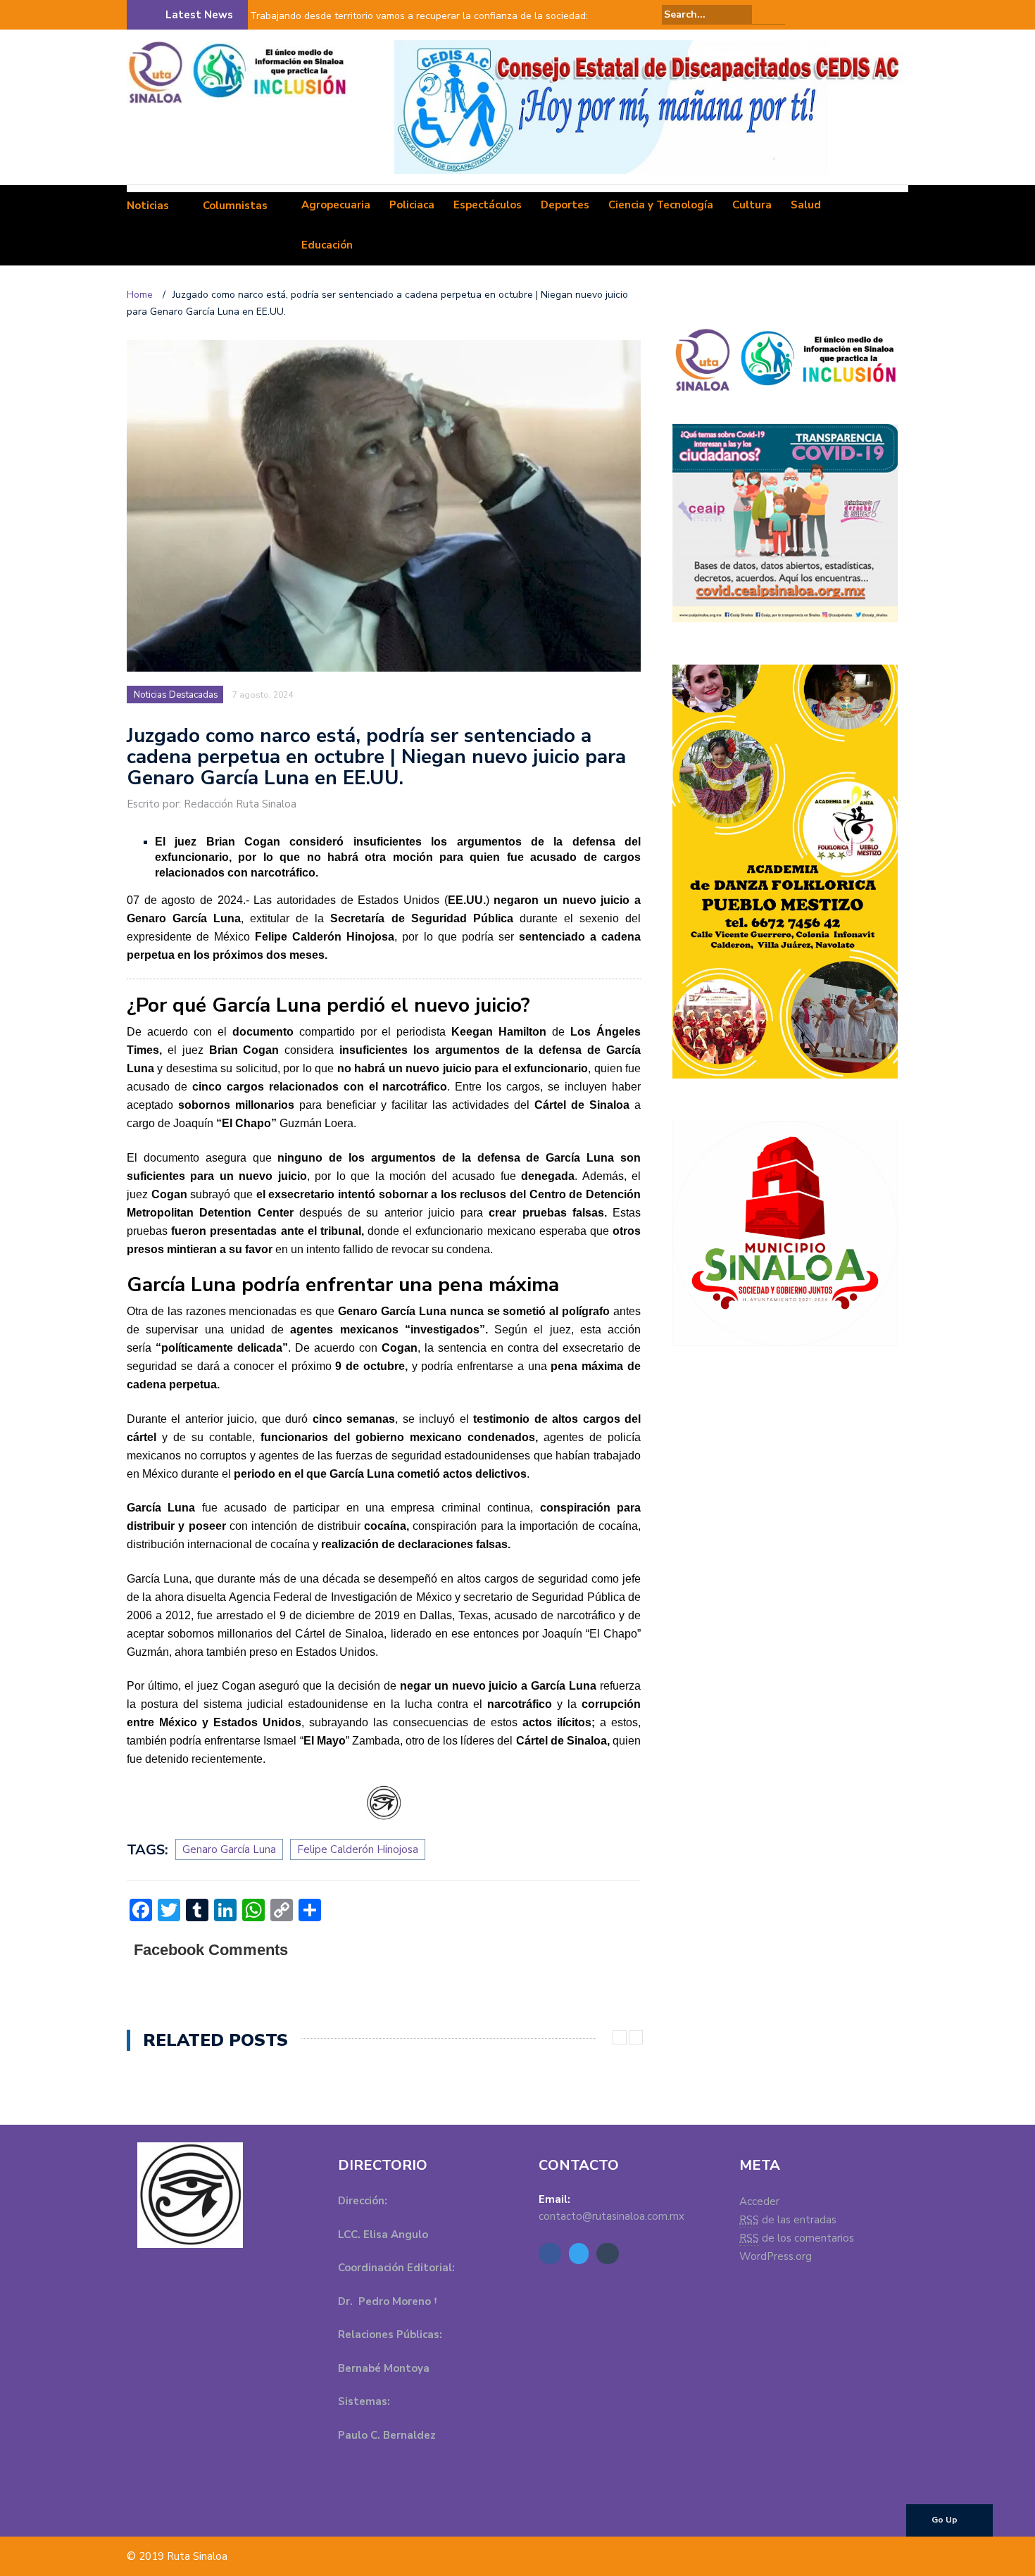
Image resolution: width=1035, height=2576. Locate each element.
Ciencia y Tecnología (661, 205)
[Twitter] (880, 15)
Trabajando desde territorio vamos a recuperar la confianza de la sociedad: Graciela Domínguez (419, 25)
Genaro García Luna (229, 1849)
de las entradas (788, 2220)
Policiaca (412, 205)
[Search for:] (707, 14)
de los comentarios (797, 2238)
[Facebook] (860, 15)
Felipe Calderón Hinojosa (358, 1849)
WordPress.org (776, 2256)
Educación (327, 245)
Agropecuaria (336, 205)
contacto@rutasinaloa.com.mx (611, 2216)
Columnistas (235, 206)
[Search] (776, 14)
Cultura (752, 205)
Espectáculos (488, 205)
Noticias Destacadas (176, 695)
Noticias (148, 206)
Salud (806, 205)
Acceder (759, 2201)
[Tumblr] (900, 15)
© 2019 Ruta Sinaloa (177, 2556)
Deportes (565, 205)
